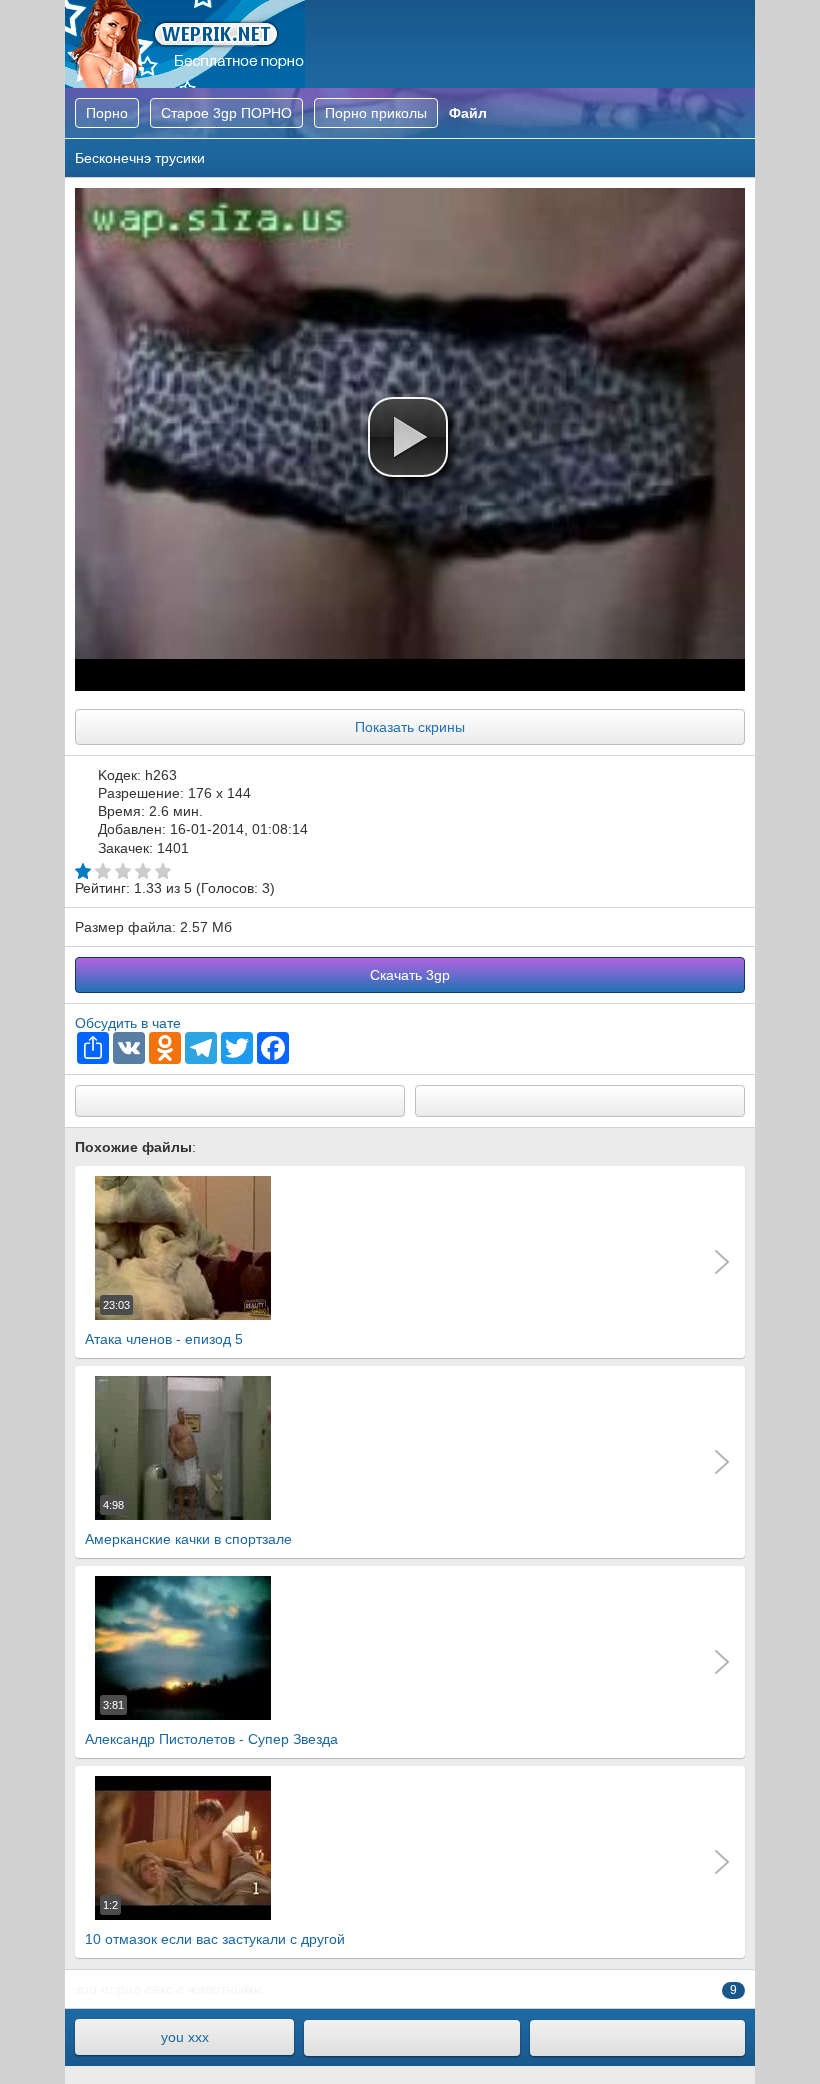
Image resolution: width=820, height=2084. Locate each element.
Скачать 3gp (410, 975)
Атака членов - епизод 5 (164, 1323)
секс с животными (203, 1989)
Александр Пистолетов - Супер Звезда (211, 1723)
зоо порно (108, 1989)
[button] (408, 437)
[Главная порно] (411, 2038)
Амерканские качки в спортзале (188, 1523)
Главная (185, 44)
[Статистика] (637, 2038)
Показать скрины (410, 727)
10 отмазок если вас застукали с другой (215, 1923)
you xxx (185, 2037)
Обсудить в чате (128, 1023)
